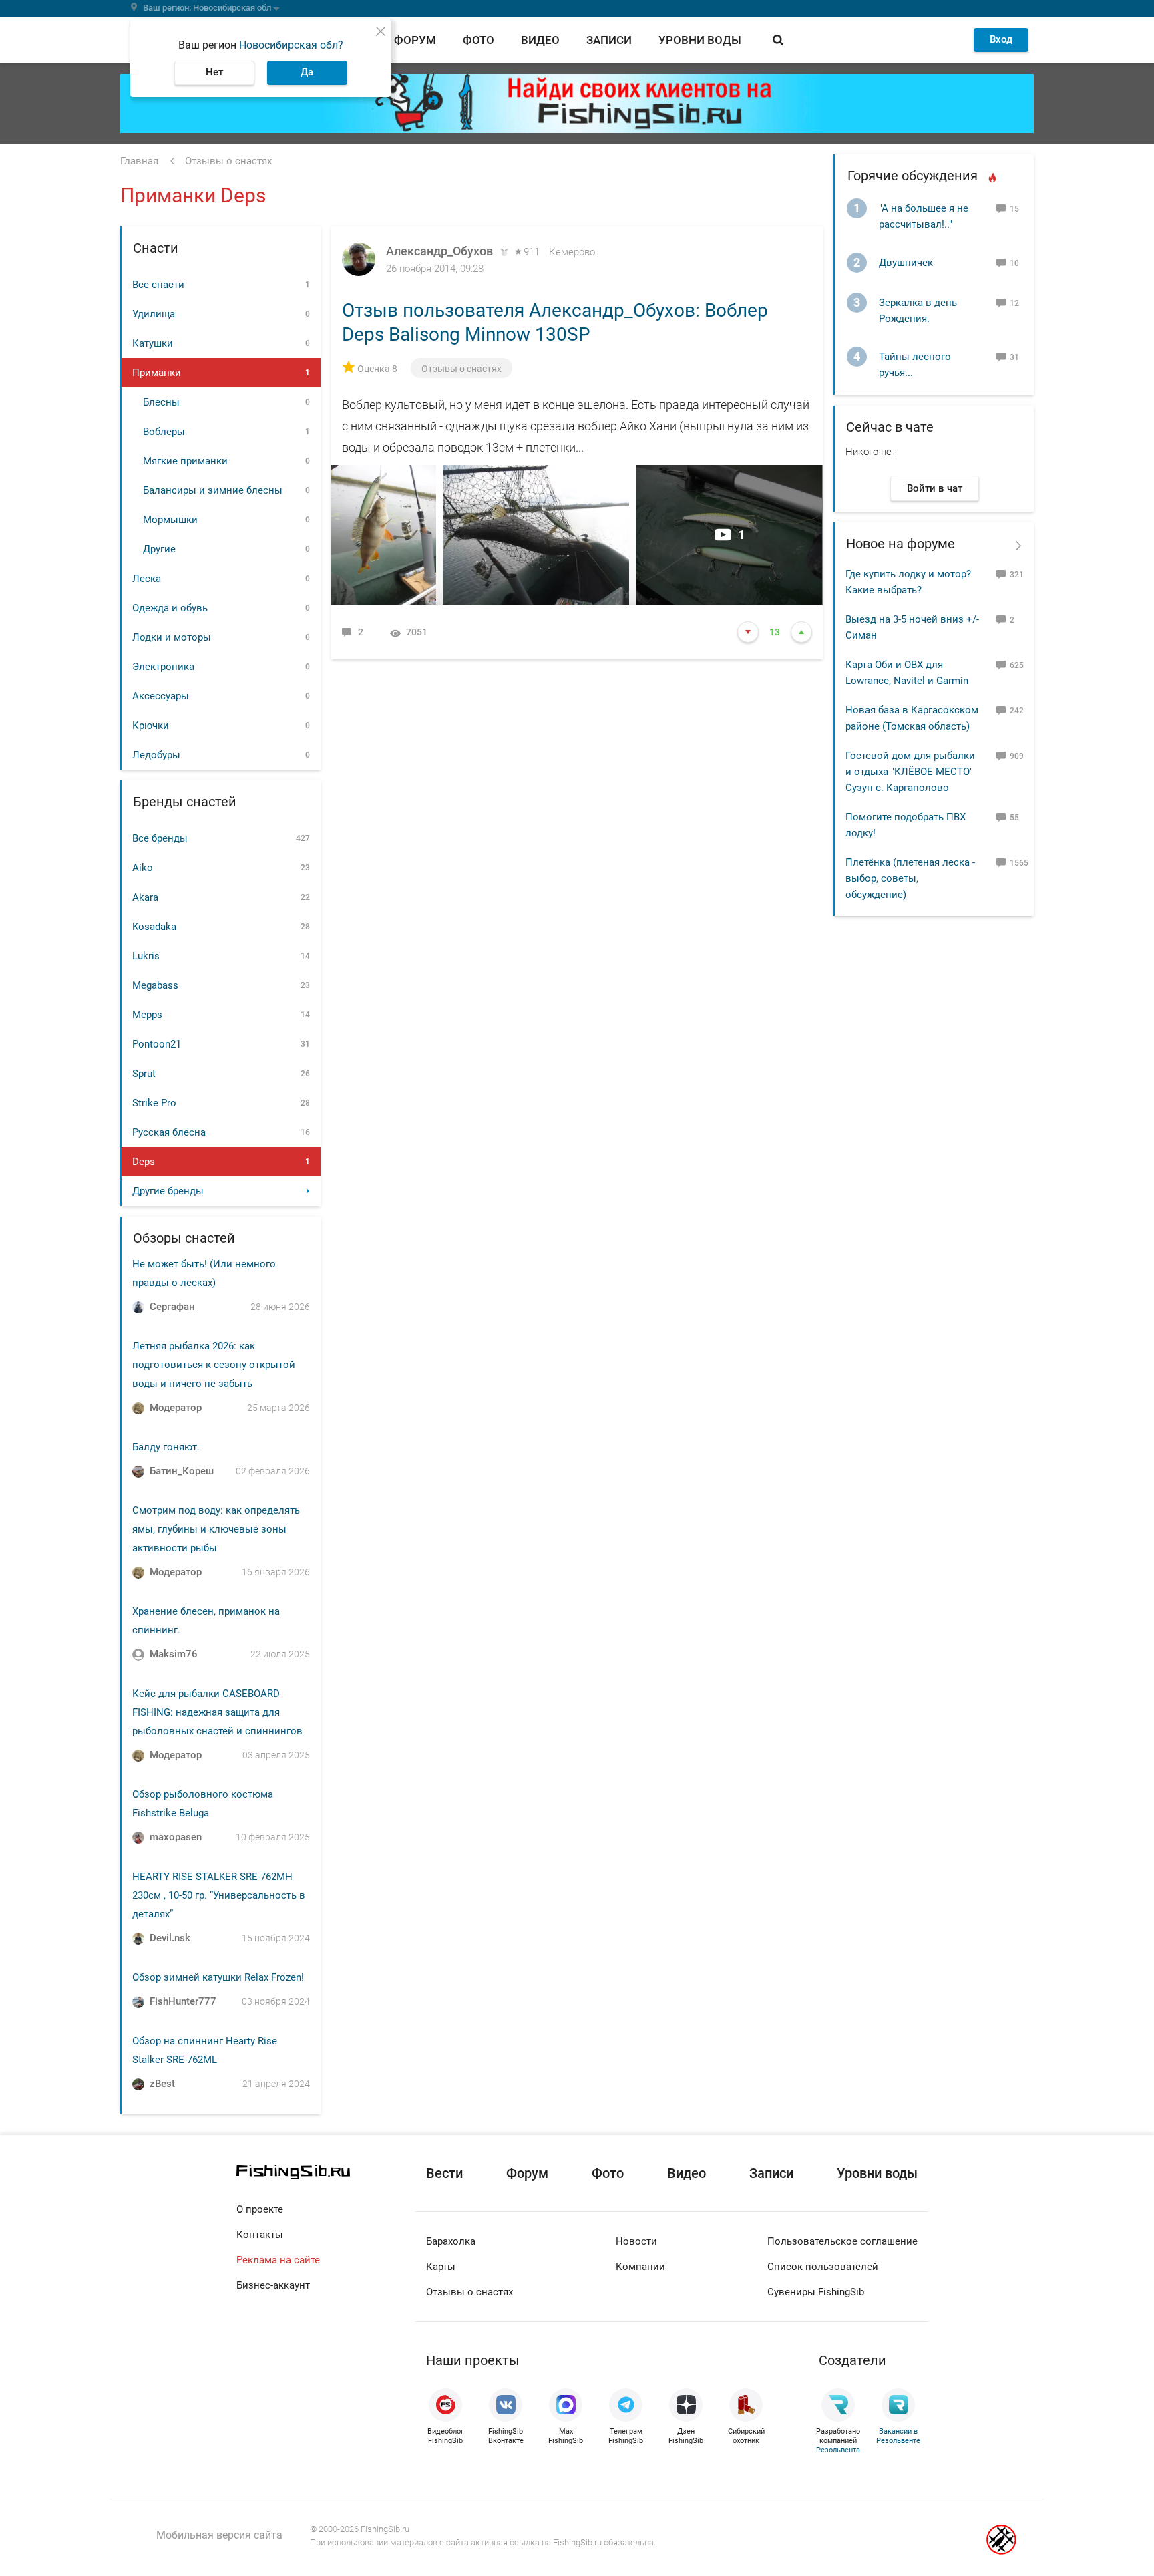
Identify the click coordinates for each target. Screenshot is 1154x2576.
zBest (162, 2084)
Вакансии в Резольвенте (898, 2436)
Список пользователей (823, 2267)
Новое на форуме (901, 544)
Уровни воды (700, 40)
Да (307, 72)
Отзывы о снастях (461, 369)
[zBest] (138, 2084)
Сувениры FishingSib (816, 2292)
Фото (478, 40)
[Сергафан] (138, 1307)
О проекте (260, 2209)
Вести (444, 2173)
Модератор (176, 1408)
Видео (540, 40)
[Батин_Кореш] (138, 1472)
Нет (214, 72)
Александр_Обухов (439, 251)
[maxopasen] (138, 1838)
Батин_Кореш (182, 1471)
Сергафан (172, 1307)
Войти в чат (935, 488)
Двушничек (906, 263)
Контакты (260, 2235)
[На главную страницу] (326, 2172)
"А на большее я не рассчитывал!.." (924, 216)
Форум (415, 40)
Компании (640, 2267)
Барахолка (451, 2241)
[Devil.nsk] (138, 1939)
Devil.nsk (170, 1938)
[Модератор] (138, 1408)
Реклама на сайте (278, 2260)
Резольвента (838, 2450)
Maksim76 (174, 1654)
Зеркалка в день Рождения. (918, 311)
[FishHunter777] (138, 2002)
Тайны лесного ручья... (915, 365)
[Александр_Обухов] (359, 259)
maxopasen (176, 1837)
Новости (636, 2241)
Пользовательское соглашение (842, 2241)
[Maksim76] (138, 1655)
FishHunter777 (183, 2001)
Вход (1001, 39)
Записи (609, 40)
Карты (441, 2267)
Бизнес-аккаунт (273, 2285)
